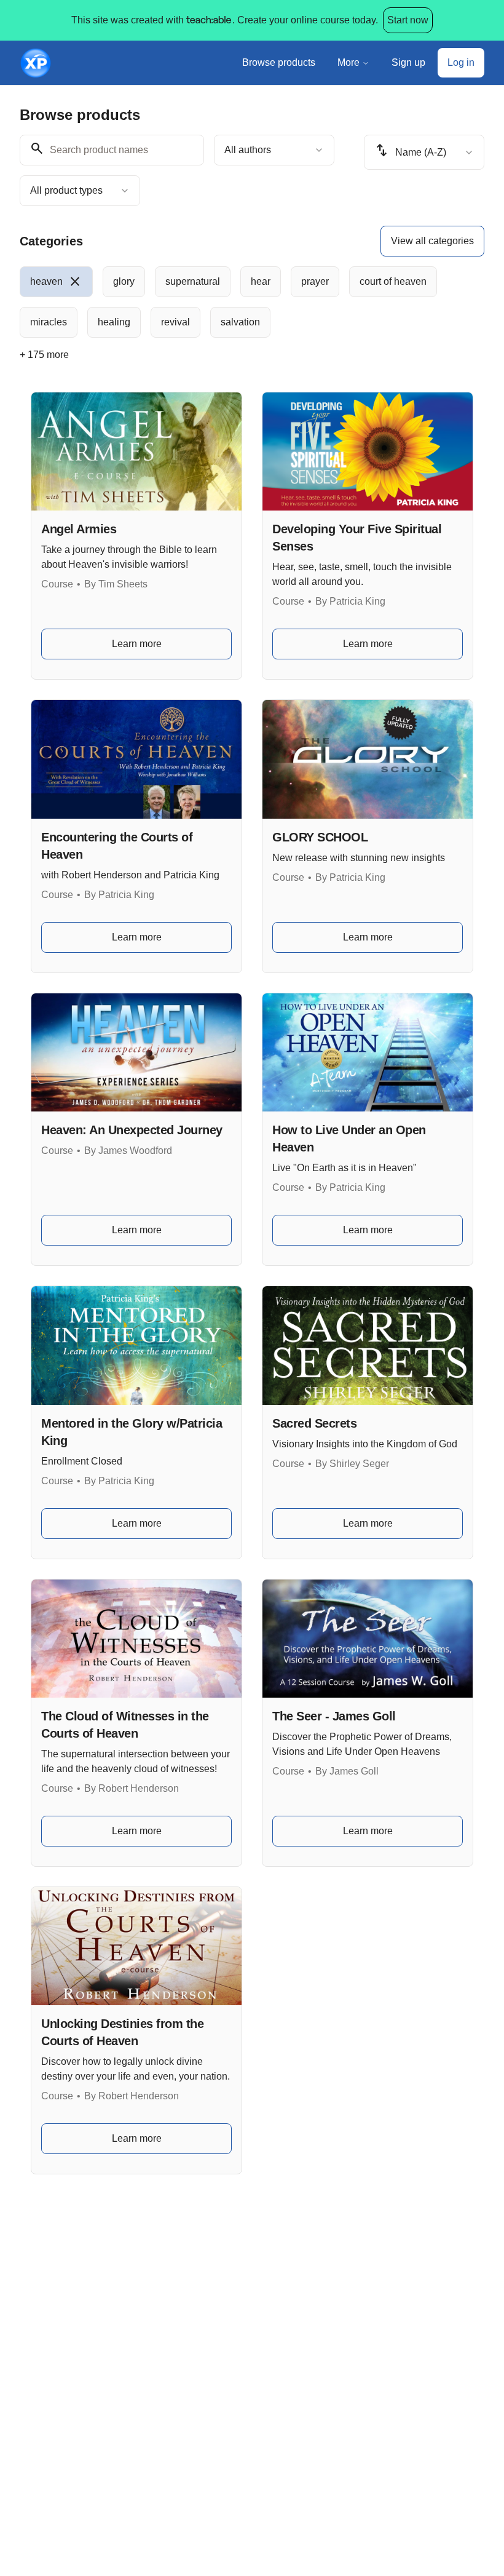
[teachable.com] (208, 20)
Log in (461, 62)
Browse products (279, 62)
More (348, 62)
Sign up (408, 62)
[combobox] (274, 150)
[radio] (56, 282)
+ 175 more (44, 355)
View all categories (432, 241)
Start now (408, 20)
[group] (252, 302)
